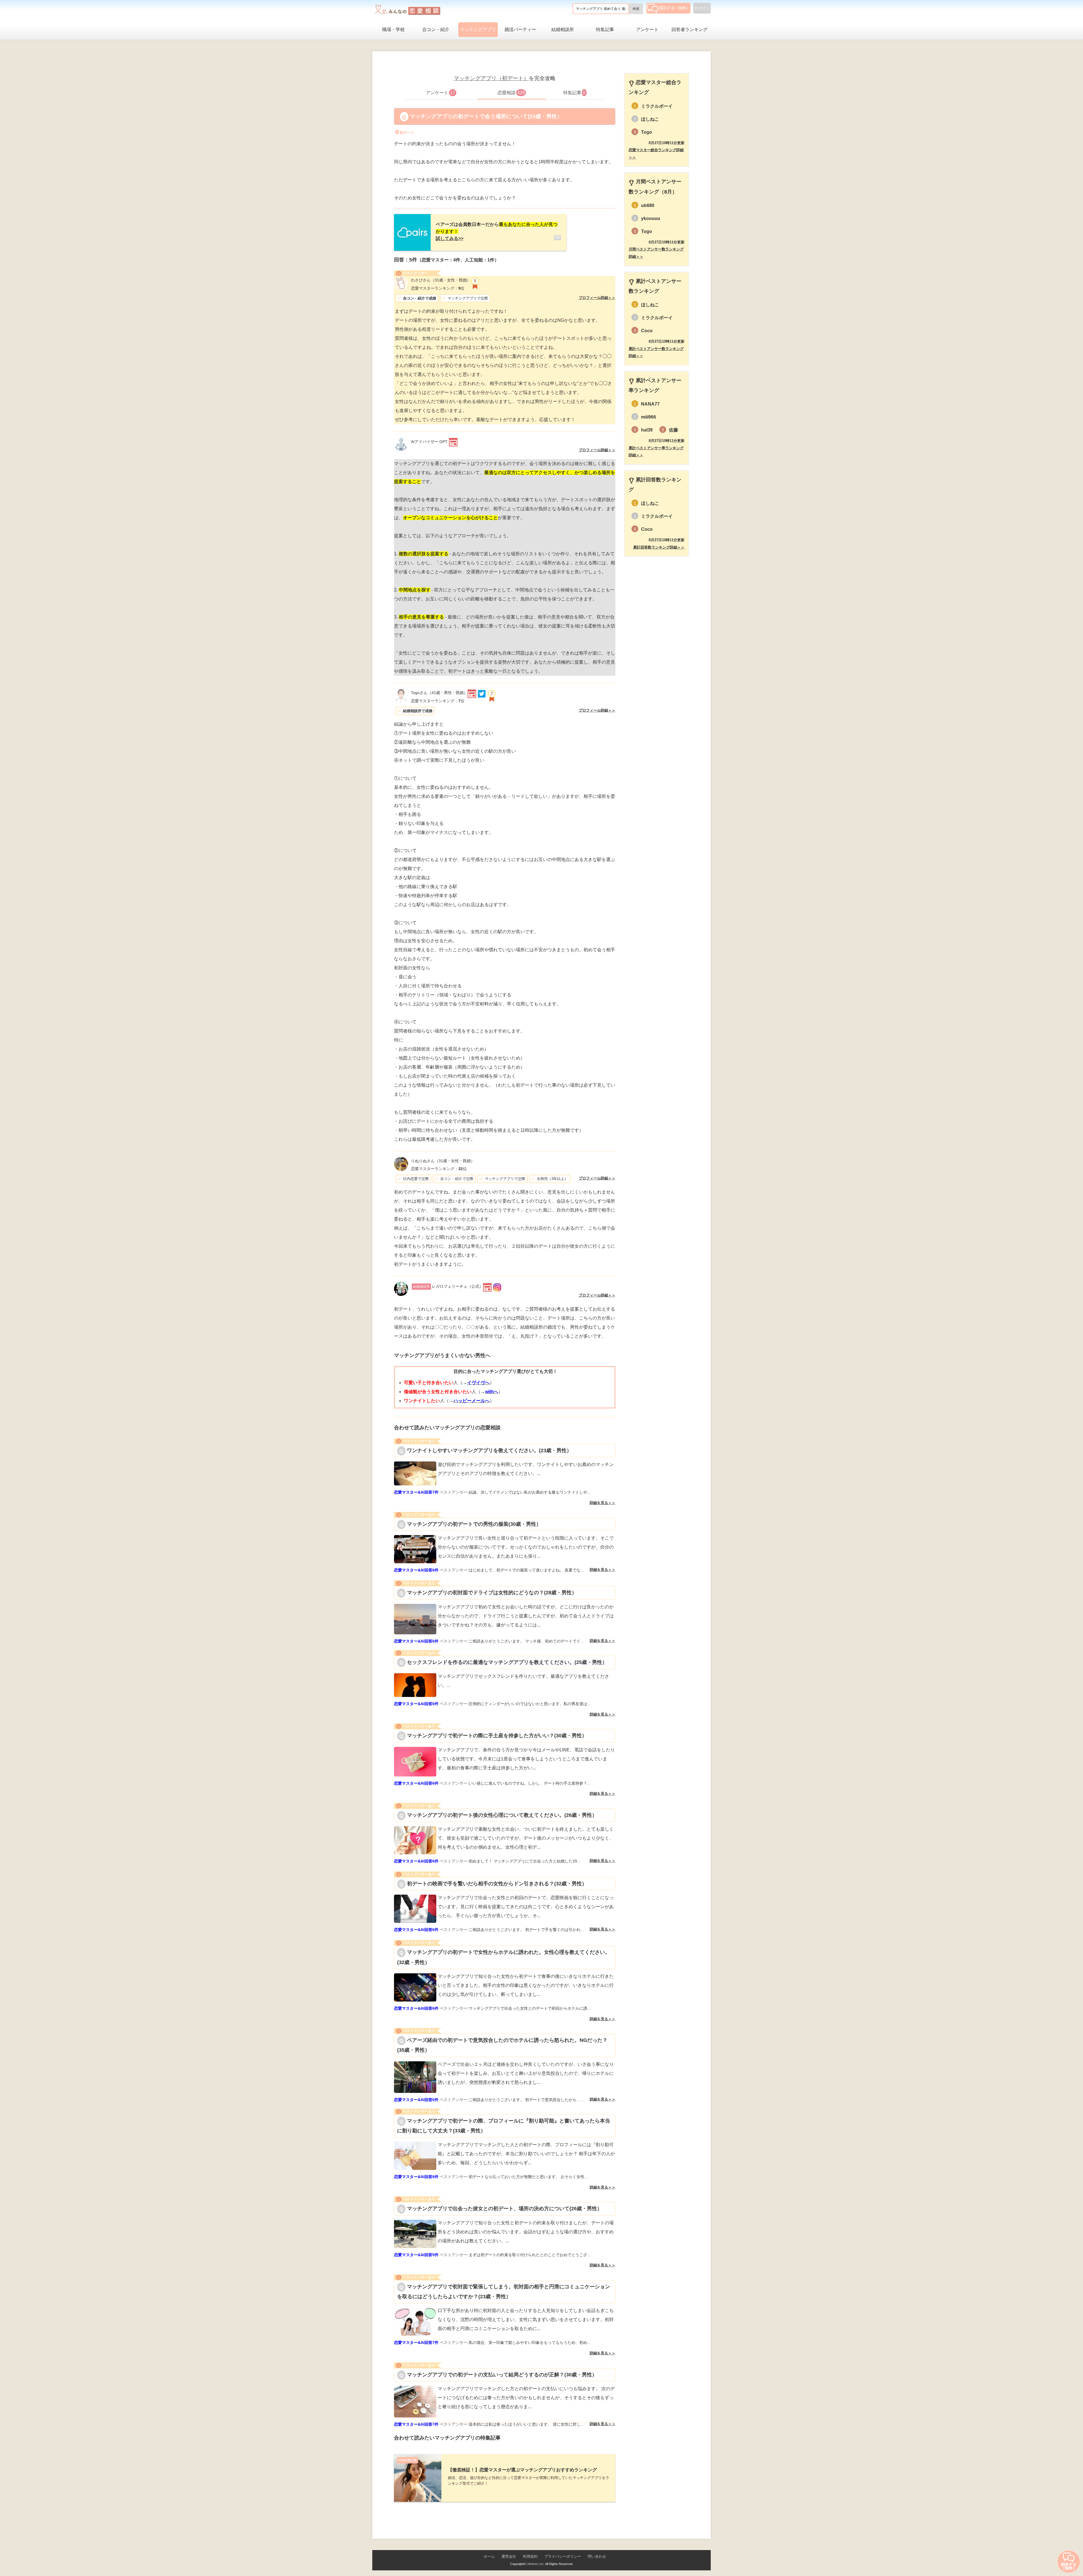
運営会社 (509, 2556)
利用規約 (530, 2556)
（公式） (448, 1286)
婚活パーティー (520, 29)
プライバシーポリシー (563, 2556)
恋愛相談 (511, 93)
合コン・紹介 (436, 29)
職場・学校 (393, 29)
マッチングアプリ (478, 29)
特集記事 (605, 29)
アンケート (647, 29)
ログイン (702, 8)
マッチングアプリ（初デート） (491, 78)
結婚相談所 (563, 29)
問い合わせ (597, 2556)
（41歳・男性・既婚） (439, 693)
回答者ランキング (690, 29)
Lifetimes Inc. (536, 2564)
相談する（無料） (675, 8)
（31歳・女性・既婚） (441, 280)
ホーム (489, 2556)
